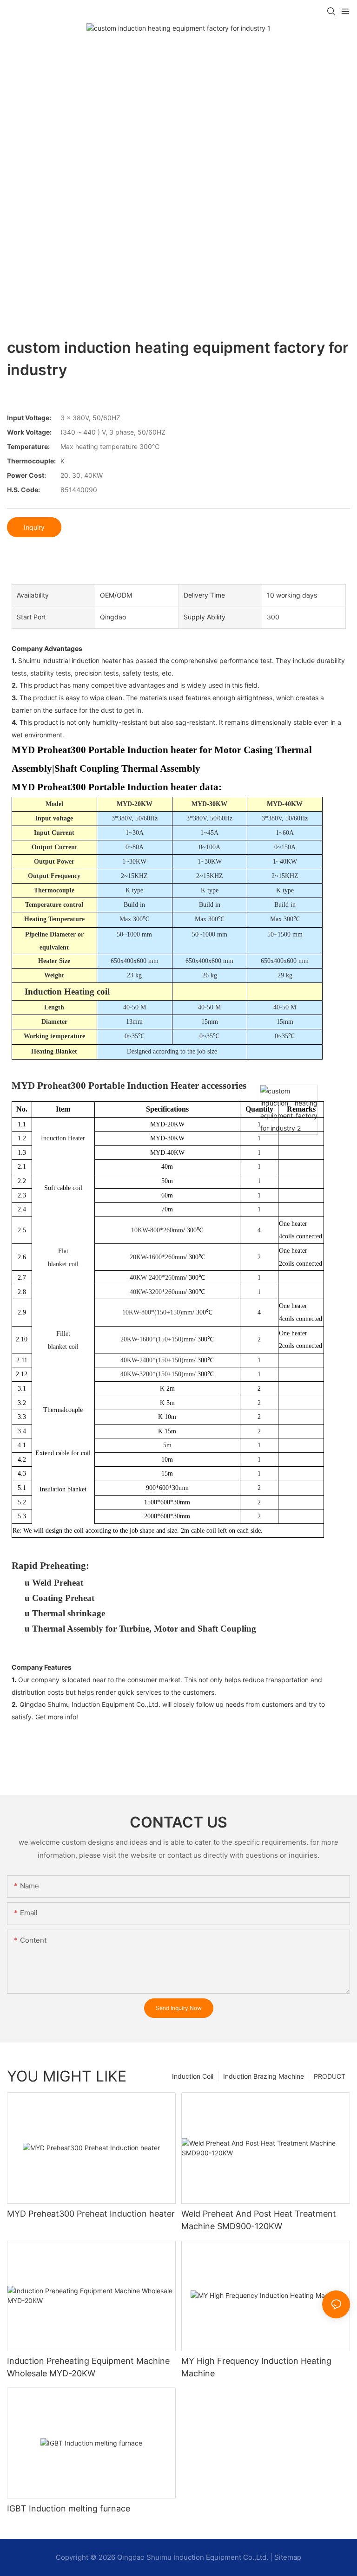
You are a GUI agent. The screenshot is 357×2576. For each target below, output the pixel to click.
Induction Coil (193, 2076)
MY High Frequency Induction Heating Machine (256, 2367)
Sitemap (288, 2557)
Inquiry (34, 527)
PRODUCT (330, 2076)
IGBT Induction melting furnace (69, 2508)
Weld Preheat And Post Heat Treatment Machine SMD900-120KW (259, 2220)
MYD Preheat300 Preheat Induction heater (91, 2214)
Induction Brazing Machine (264, 2076)
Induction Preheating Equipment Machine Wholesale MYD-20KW (88, 2367)
